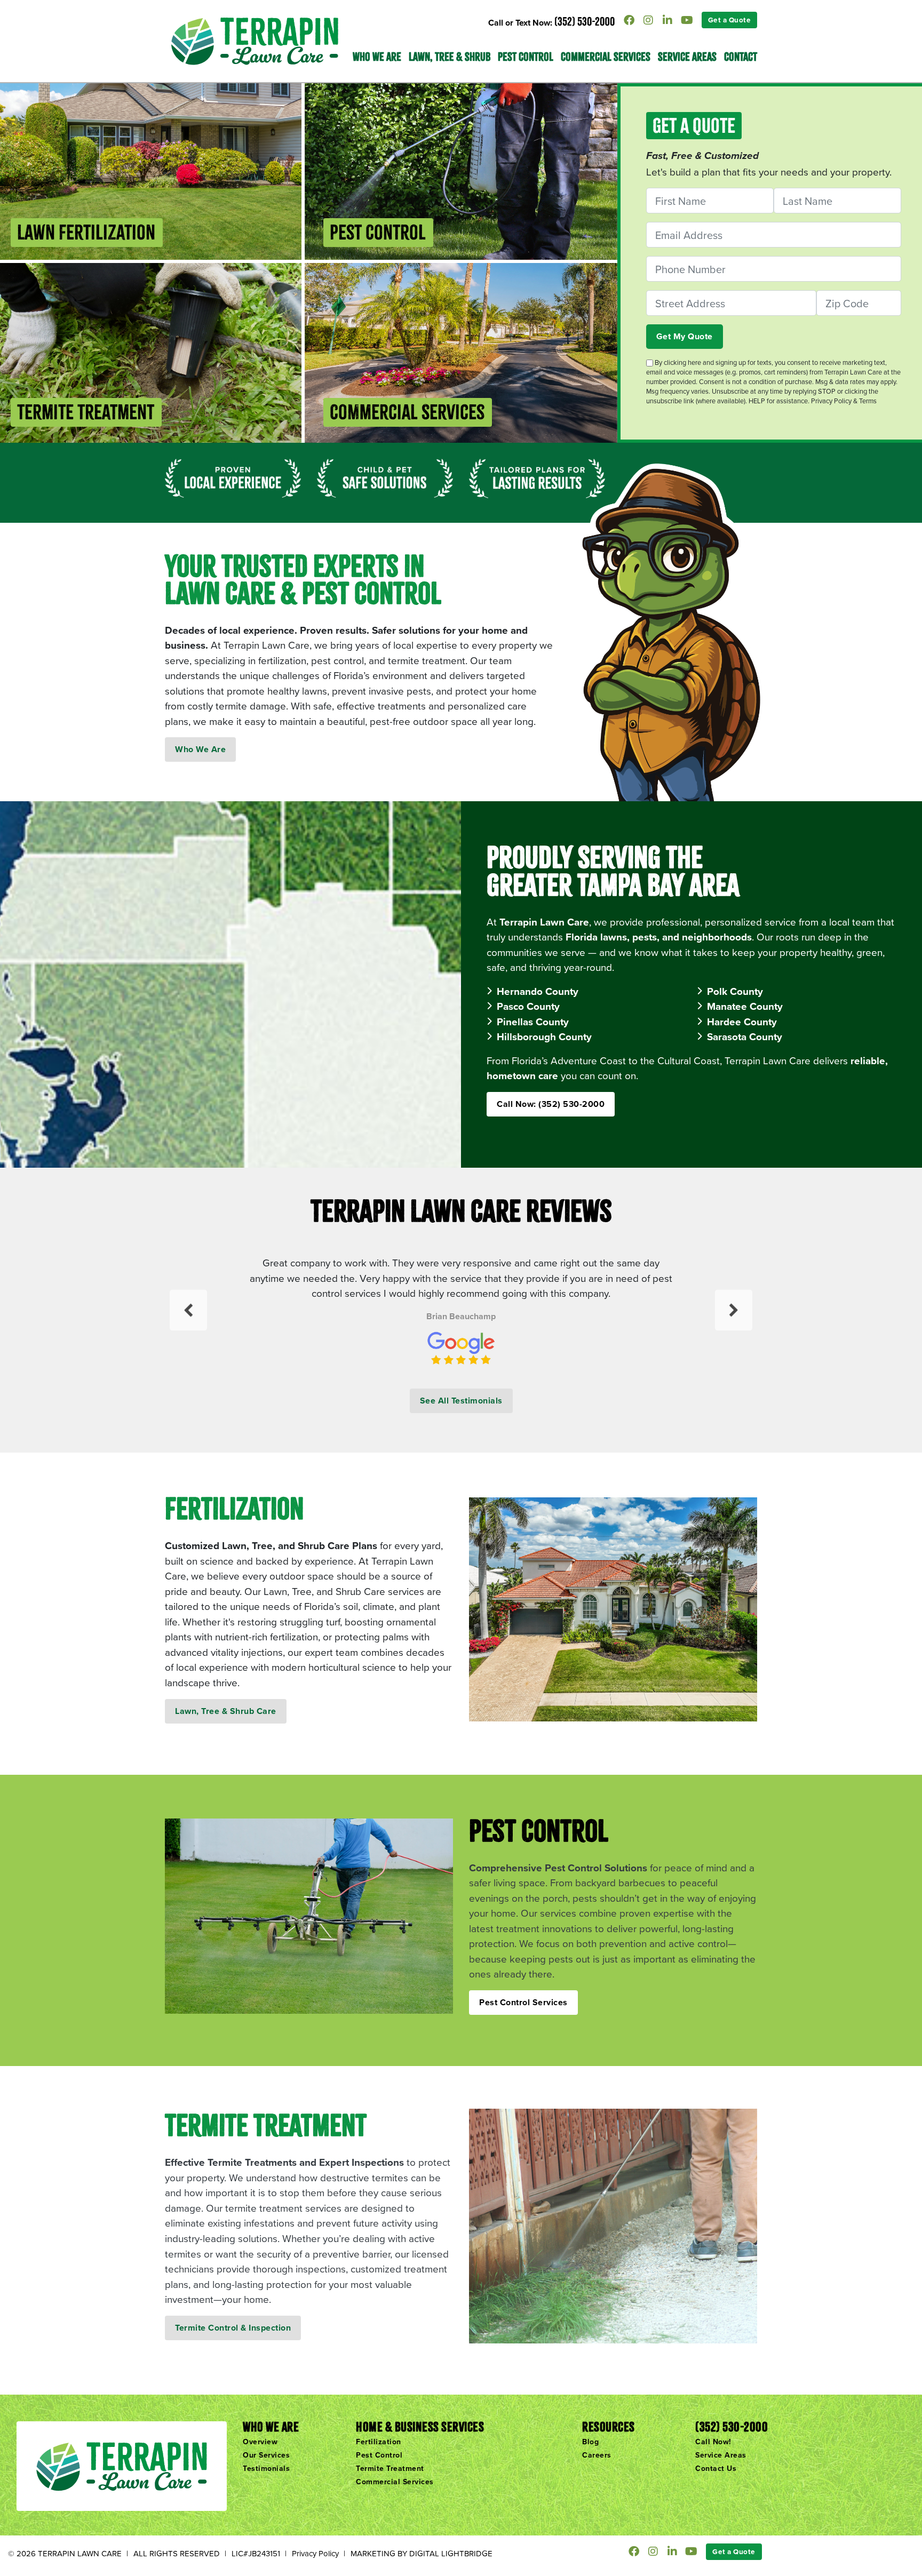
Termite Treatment (390, 2468)
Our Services (266, 2455)
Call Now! (713, 2442)
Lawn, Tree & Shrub (450, 57)
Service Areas (687, 57)
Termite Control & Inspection (233, 2328)
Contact (741, 57)
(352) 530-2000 (585, 21)
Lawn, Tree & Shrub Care (226, 1711)
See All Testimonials (461, 1401)
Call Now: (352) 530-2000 (551, 1104)
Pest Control (526, 57)
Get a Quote (730, 20)
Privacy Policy (315, 2553)
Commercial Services (606, 57)
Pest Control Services (523, 2002)
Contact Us (716, 2468)
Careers (597, 2455)
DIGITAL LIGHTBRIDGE (451, 2553)
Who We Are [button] (377, 57)
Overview (260, 2442)
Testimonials (266, 2468)
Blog (590, 2442)
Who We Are (200, 749)
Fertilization (379, 2442)
